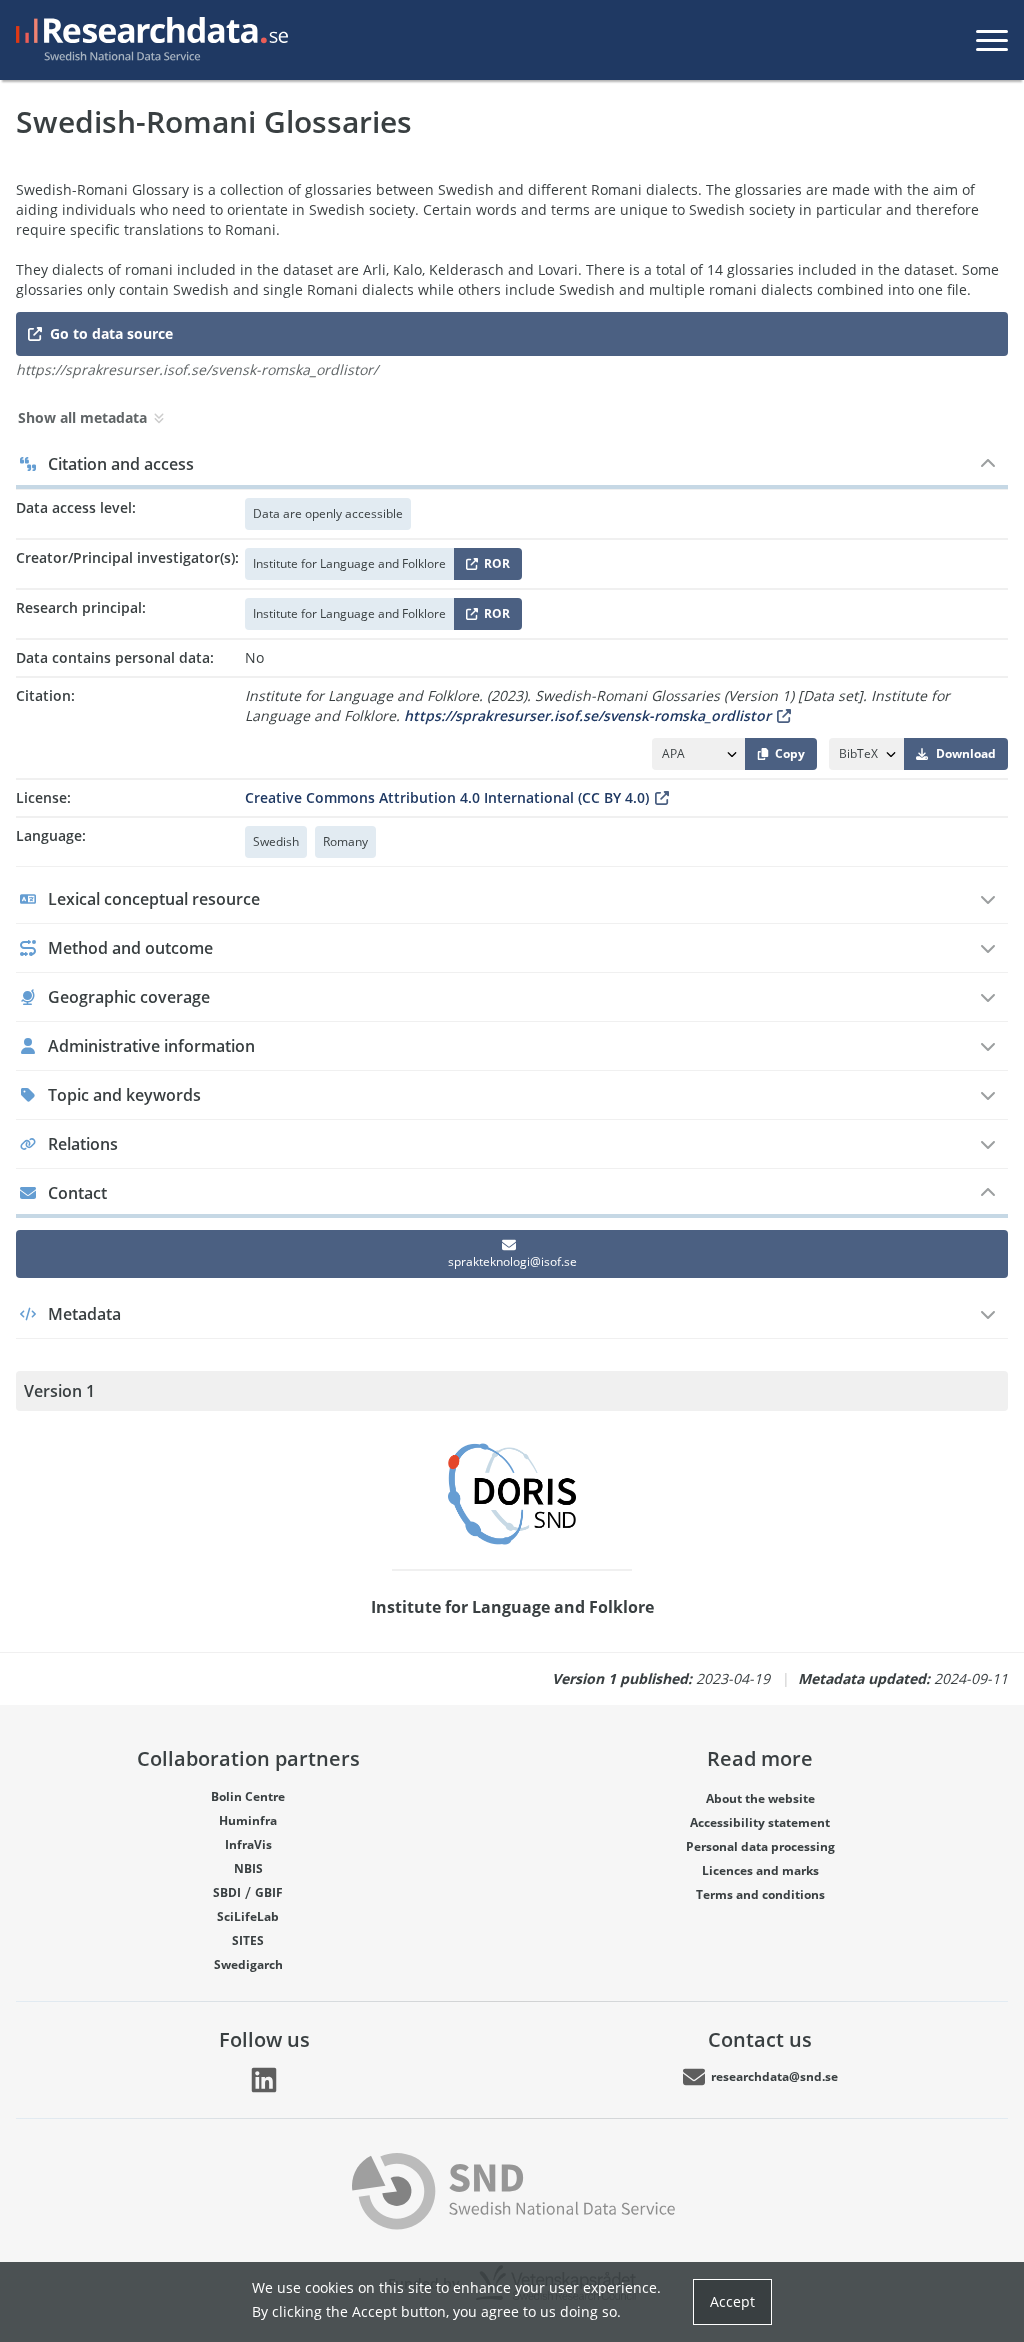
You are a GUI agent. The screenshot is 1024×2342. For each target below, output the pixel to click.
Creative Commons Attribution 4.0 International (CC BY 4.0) (447, 797)
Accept (732, 2301)
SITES (248, 1940)
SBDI (227, 1892)
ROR (493, 567)
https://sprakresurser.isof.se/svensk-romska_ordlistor (587, 715)
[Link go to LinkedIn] (264, 2080)
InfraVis (248, 1844)
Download (966, 753)
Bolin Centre (248, 1796)
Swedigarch (248, 1964)
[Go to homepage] (148, 40)
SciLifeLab (248, 1916)
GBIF (269, 1892)
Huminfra (248, 1820)
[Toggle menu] (992, 40)
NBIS (248, 1868)
